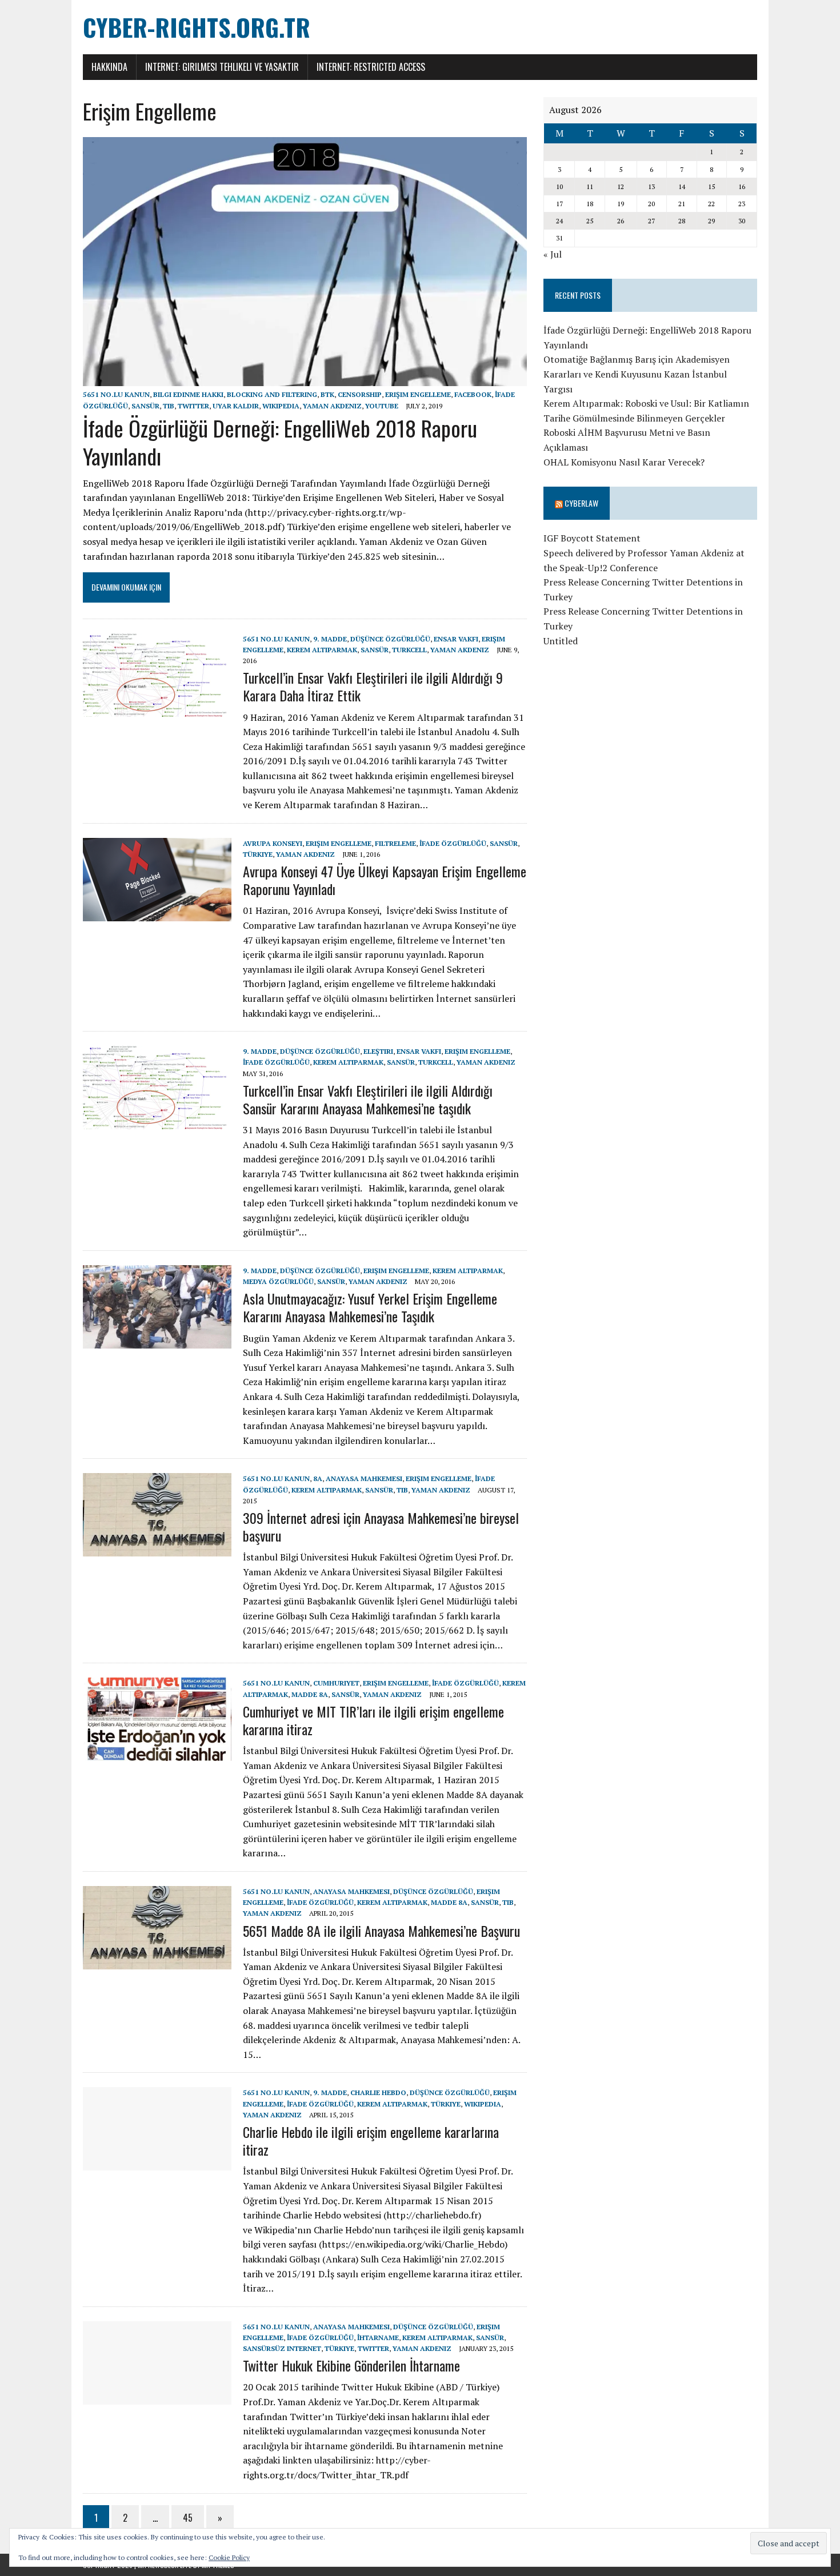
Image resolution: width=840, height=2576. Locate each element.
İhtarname (378, 2338)
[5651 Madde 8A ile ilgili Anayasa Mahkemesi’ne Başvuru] (157, 1961)
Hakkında (109, 67)
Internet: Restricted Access (371, 67)
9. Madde (330, 639)
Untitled (561, 641)
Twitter (193, 406)
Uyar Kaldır (236, 406)
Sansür (145, 406)
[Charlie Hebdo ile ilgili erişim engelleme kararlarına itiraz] (157, 2163)
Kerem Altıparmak (322, 650)
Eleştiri (378, 1051)
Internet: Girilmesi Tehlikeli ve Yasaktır (222, 67)
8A (318, 1478)
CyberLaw (581, 503)
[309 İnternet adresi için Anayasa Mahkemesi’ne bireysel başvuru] (157, 1549)
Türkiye (258, 854)
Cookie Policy (229, 2557)
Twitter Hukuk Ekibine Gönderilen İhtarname (351, 2365)
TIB (169, 406)
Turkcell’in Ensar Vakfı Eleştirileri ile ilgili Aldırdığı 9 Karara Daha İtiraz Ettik (373, 686)
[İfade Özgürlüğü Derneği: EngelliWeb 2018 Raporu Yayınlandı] (305, 379)
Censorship (360, 394)
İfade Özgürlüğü (453, 843)
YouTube (382, 406)
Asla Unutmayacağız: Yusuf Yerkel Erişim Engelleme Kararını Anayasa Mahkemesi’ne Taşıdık (370, 1307)
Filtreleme (395, 843)
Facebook (473, 394)
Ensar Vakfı (456, 639)
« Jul (553, 254)
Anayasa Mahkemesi (364, 1478)
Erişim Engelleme (418, 394)
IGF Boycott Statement (592, 538)
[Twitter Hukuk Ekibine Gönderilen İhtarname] (157, 2397)
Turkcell (409, 650)
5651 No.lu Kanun (116, 394)
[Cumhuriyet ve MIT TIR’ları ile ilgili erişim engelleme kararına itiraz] (157, 1754)
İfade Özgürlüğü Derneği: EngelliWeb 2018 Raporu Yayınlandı (280, 442)
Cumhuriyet (336, 1683)
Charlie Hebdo (378, 2093)
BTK (327, 394)
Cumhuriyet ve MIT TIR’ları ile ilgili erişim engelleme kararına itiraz (373, 1720)
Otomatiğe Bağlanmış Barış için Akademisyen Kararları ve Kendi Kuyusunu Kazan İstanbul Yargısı (637, 374)
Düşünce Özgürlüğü (390, 639)
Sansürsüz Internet (282, 2348)
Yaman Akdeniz (332, 406)
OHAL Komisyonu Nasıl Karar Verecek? (624, 462)
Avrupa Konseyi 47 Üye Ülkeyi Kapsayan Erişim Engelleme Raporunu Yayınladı (385, 880)
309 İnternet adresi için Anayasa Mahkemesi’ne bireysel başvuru (381, 1526)
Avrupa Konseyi (273, 843)
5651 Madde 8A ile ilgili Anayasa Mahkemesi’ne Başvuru (381, 1931)
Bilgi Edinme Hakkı (188, 394)
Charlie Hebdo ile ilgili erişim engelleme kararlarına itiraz (371, 2140)
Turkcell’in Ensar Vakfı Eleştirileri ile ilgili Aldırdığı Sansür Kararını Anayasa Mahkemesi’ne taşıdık (368, 1099)
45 (188, 2518)
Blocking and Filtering (272, 394)
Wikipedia (281, 406)
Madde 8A (310, 1694)
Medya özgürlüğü (278, 1281)
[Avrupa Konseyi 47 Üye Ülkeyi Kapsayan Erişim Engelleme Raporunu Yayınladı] (157, 913)
